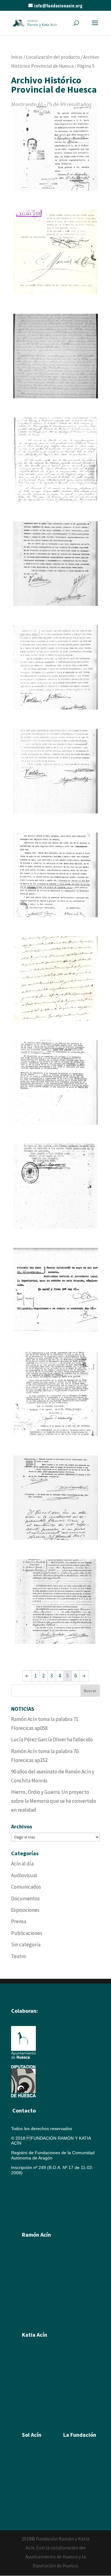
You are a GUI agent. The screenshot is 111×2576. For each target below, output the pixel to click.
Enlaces (71, 2486)
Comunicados (26, 1887)
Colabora (72, 2495)
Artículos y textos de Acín (46, 2295)
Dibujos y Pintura (38, 2377)
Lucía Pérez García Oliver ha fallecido (52, 1739)
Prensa (19, 1921)
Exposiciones (25, 1910)
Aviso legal (22, 2182)
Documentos (25, 1898)
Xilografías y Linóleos (43, 2369)
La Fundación (80, 2435)
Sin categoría (26, 1945)
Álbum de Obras (38, 2321)
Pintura (29, 2260)
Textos (28, 2403)
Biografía (31, 2251)
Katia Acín (35, 2335)
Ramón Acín (75, 2452)
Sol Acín (71, 2469)
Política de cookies (31, 2192)
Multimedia (74, 2477)
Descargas (74, 2503)
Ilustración (32, 2277)
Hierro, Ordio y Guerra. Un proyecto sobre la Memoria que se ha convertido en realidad (54, 1801)
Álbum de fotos (37, 2312)
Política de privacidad (32, 2211)
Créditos (19, 2201)
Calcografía (33, 2360)
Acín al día (22, 1864)
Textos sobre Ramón (42, 2303)
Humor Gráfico (36, 2286)
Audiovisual (24, 1875)
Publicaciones (27, 1933)
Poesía (29, 2460)
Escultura (31, 2269)
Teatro (18, 1956)
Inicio (17, 57)
